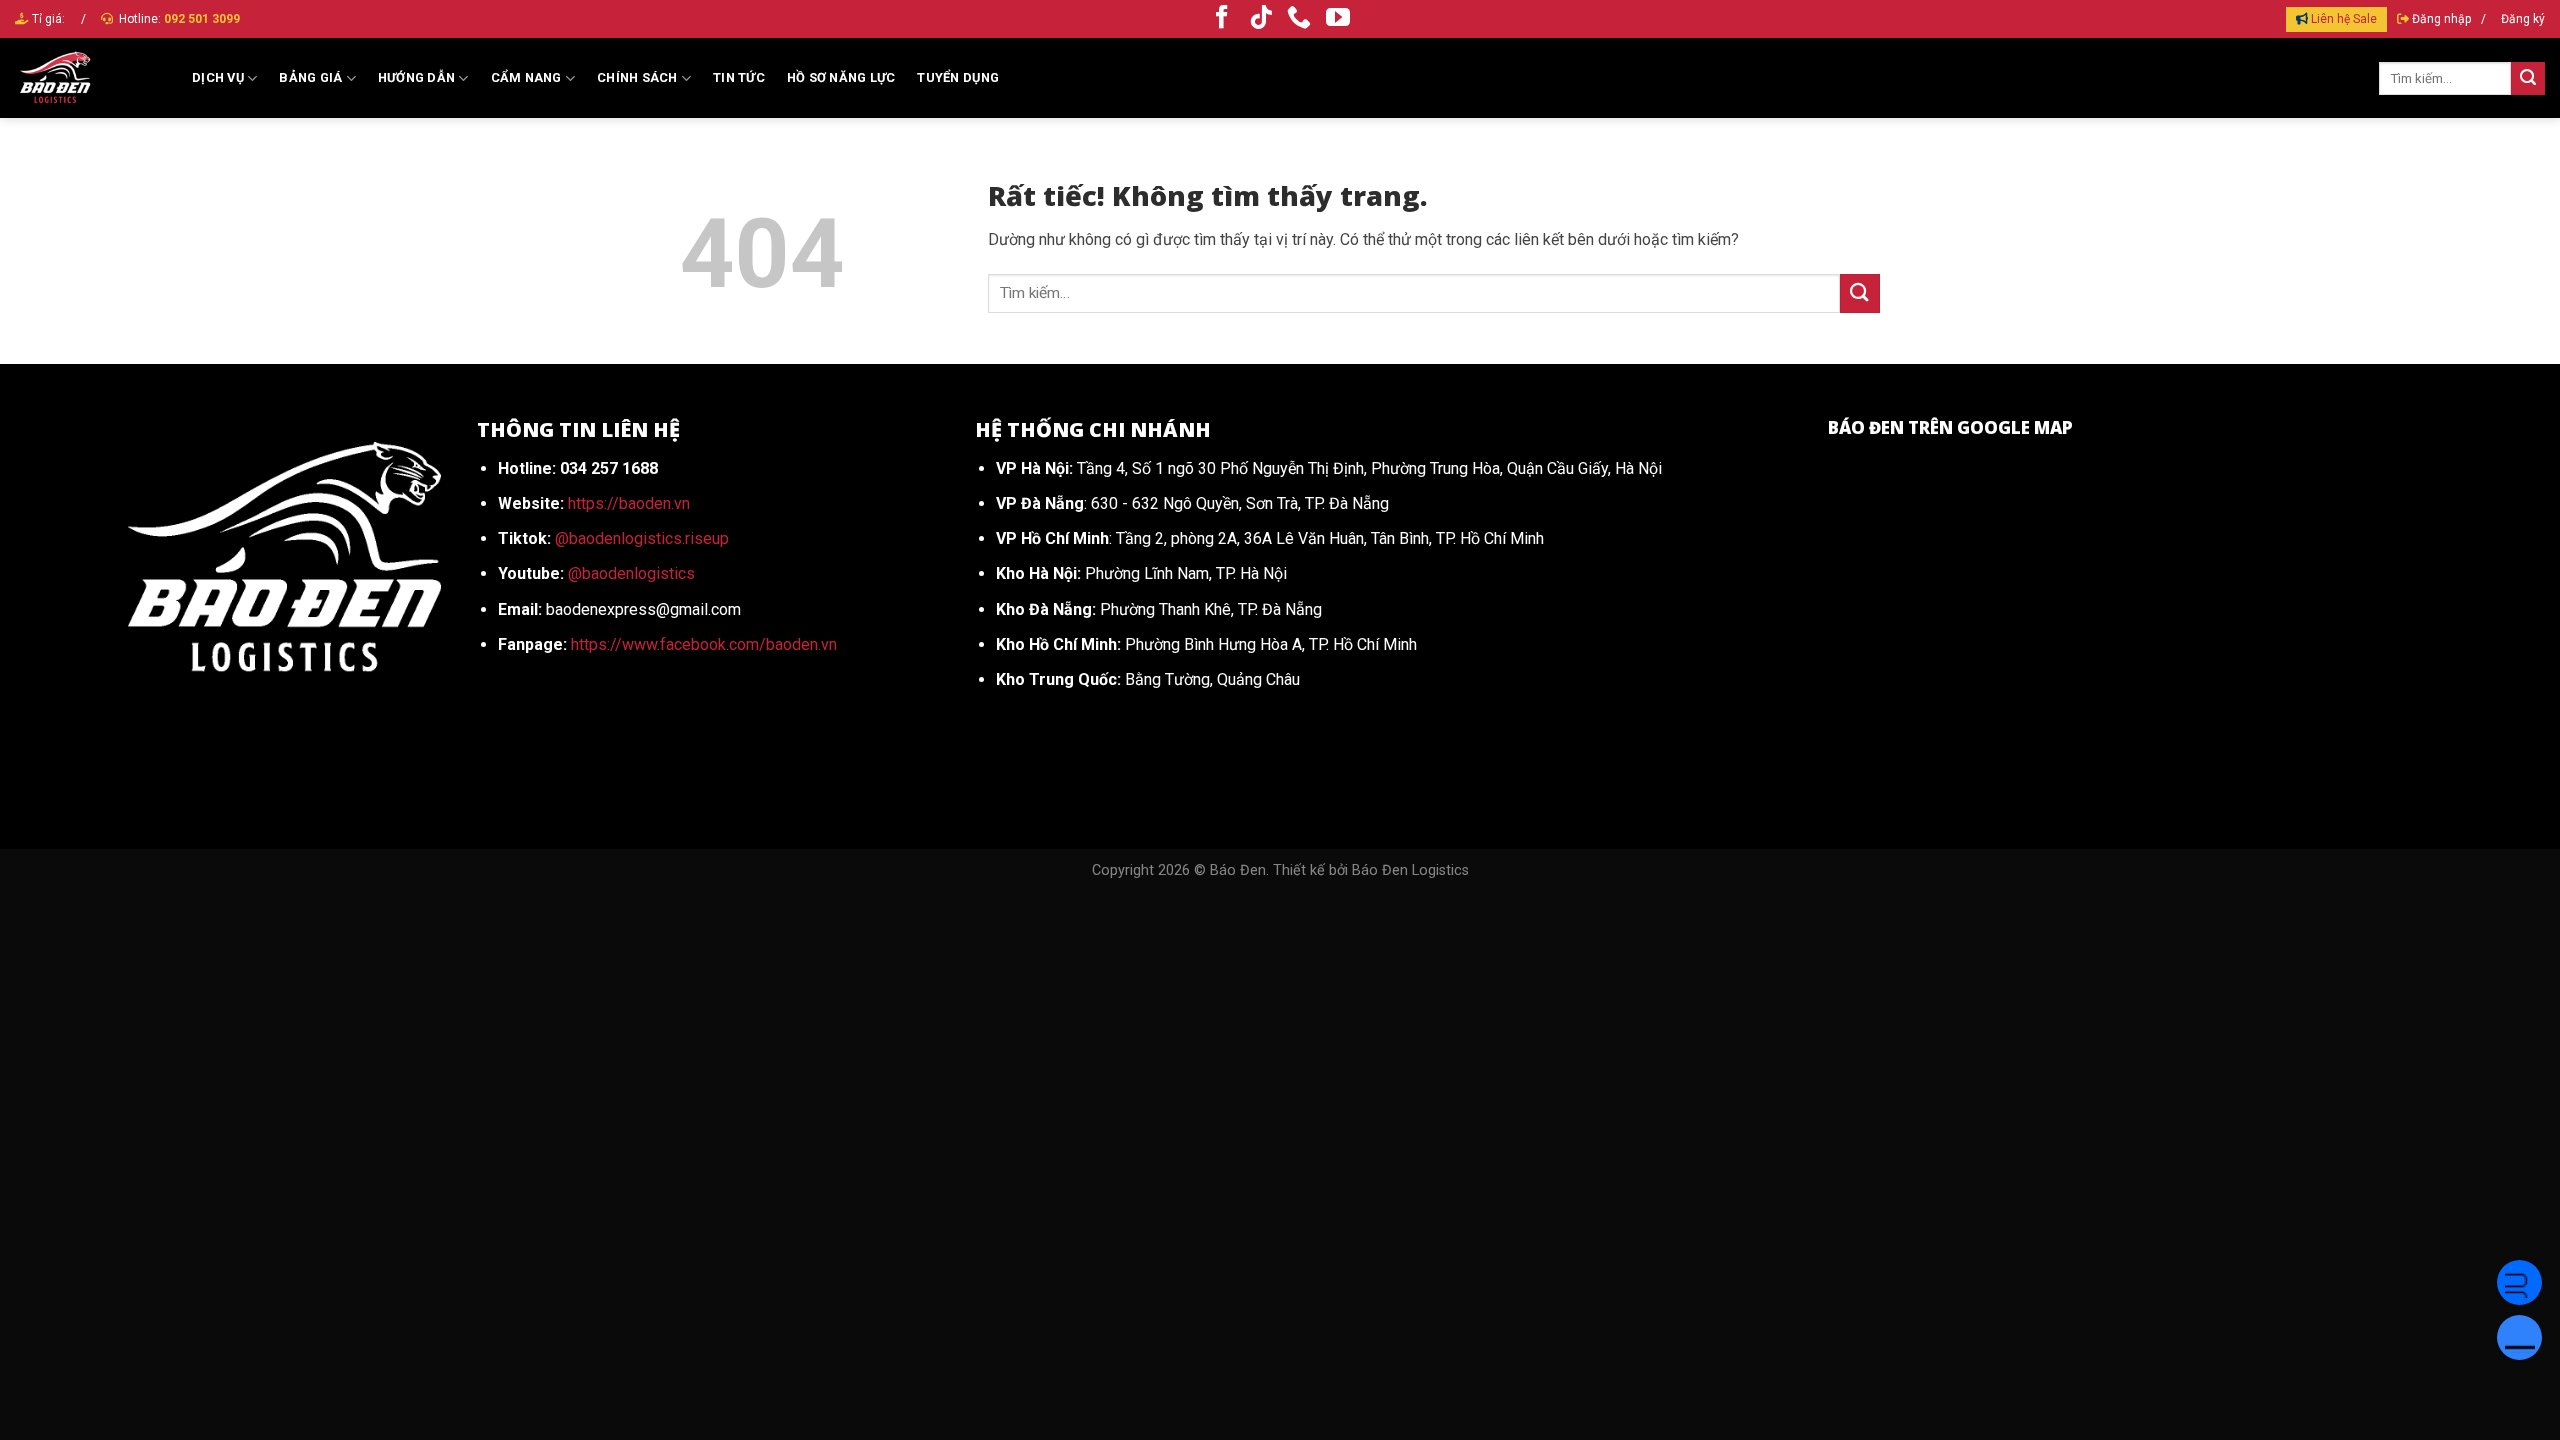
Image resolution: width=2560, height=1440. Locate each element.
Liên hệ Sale (2344, 19)
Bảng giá (310, 77)
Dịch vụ (218, 77)
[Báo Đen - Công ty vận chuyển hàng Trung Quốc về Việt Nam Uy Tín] (88, 78)
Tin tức (739, 77)
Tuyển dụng (958, 77)
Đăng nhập (2441, 19)
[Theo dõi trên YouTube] (1338, 18)
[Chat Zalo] (2519, 1337)
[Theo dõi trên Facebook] (1222, 18)
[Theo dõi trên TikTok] (1261, 18)
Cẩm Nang (526, 77)
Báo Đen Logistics (1410, 870)
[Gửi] (2528, 79)
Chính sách (637, 77)
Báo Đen (1238, 870)
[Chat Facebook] (2519, 1282)
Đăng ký (2523, 19)
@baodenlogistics (631, 573)
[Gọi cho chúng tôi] (1299, 18)
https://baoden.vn (629, 503)
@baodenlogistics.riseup (642, 538)
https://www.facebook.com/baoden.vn (704, 644)
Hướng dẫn (416, 77)
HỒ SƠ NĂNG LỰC (841, 77)
